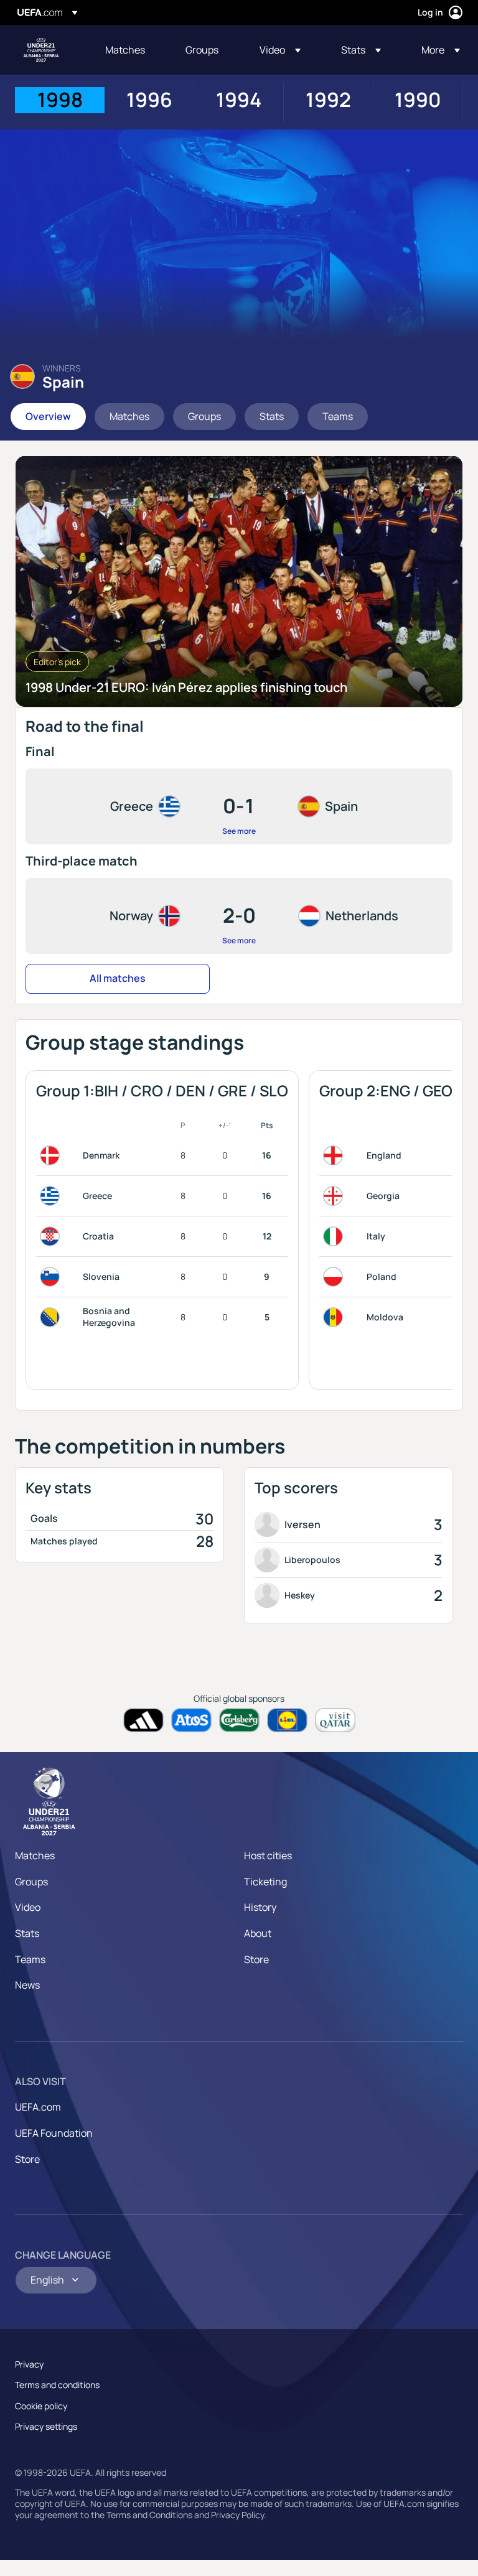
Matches (35, 1855)
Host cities (268, 1855)
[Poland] (335, 1277)
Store (256, 1959)
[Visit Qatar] (335, 1720)
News (27, 1985)
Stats (27, 1933)
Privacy (29, 2364)
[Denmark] (52, 1155)
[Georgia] (335, 1196)
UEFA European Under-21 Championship (41, 50)
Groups (31, 1882)
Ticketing (265, 1882)
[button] (280, 50)
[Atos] (191, 1720)
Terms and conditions (57, 2385)
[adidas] (143, 1720)
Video (28, 1907)
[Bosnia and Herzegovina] (52, 1317)
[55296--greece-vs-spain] (239, 806)
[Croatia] (52, 1236)
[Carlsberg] (239, 1720)
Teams (30, 1959)
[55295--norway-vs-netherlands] (239, 916)
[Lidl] (287, 1720)
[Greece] (52, 1196)
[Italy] (335, 1236)
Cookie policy (41, 2406)
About (258, 1933)
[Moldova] (335, 1317)
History (260, 1907)
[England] (335, 1155)
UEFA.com (38, 2107)
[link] (125, 50)
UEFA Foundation (54, 2133)
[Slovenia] (52, 1277)
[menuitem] (130, 50)
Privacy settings (46, 2426)
